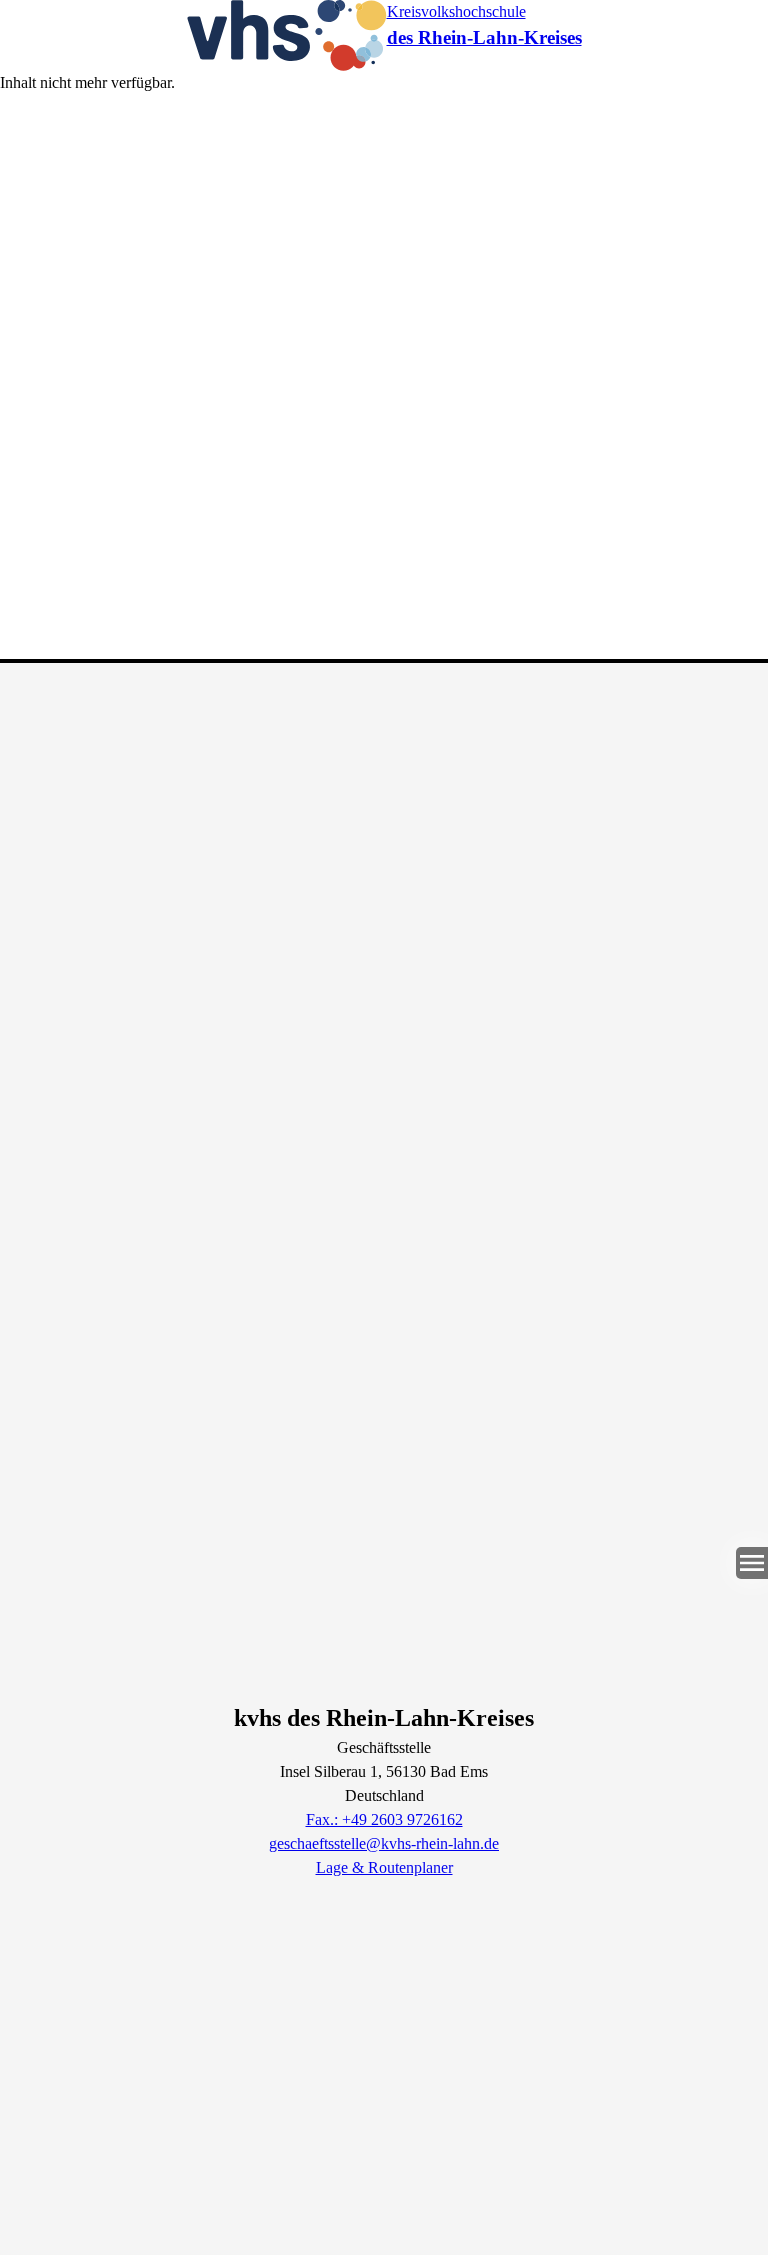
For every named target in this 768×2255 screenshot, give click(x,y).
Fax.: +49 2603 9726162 (384, 1819)
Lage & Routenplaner (384, 1867)
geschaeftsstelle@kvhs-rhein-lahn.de (384, 1843)
